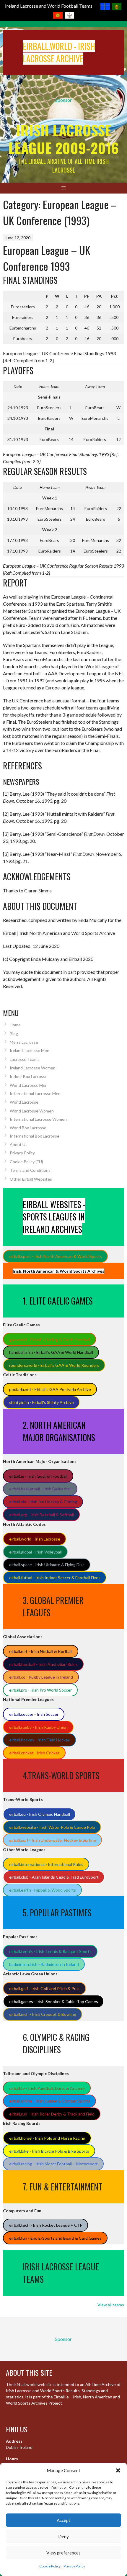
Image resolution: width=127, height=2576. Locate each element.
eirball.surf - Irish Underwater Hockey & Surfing (53, 1840)
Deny (63, 2536)
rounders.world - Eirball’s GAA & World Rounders (54, 1365)
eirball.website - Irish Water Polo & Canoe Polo (52, 1827)
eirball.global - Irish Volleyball (35, 1552)
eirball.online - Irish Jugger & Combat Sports (50, 2101)
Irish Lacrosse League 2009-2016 (63, 139)
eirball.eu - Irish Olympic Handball (40, 1814)
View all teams (111, 2305)
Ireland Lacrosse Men (30, 1050)
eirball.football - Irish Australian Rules (43, 1664)
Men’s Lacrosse (24, 1042)
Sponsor (63, 100)
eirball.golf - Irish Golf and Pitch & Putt (45, 1988)
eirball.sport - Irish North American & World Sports (56, 1256)
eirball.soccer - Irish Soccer (34, 1714)
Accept (63, 2520)
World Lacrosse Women (32, 1111)
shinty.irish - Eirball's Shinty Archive (41, 1402)
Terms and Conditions (30, 1170)
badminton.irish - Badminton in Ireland (44, 1964)
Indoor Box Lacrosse (29, 1076)
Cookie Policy (50, 2566)
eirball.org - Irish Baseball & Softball (41, 1515)
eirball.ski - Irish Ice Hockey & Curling (43, 1502)
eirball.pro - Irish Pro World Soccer (40, 1690)
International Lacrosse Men (35, 1093)
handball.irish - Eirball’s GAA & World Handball (51, 1352)
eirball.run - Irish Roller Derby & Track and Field (52, 2114)
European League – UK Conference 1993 (47, 258)
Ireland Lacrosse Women (33, 1068)
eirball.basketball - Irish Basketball (40, 1489)
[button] (118, 2470)
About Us (19, 1144)
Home (15, 1025)
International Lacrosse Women (38, 1119)
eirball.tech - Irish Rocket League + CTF (46, 2225)
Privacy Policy (74, 2566)
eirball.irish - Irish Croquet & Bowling (43, 2014)
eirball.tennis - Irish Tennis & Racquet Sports (50, 1951)
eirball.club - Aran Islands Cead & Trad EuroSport (54, 1877)
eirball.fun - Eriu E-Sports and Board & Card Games (55, 2238)
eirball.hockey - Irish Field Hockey (40, 1740)
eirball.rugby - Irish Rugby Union (38, 1727)
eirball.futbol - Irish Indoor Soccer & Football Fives (55, 1578)
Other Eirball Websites (31, 1179)
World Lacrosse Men (29, 1085)
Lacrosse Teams (25, 1059)
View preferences (63, 2553)
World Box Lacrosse (28, 1128)
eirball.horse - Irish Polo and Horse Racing (47, 2138)
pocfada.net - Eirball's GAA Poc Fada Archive (50, 1389)
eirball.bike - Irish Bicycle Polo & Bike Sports (49, 2151)
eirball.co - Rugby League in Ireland (41, 1677)
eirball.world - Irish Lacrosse (35, 1539)
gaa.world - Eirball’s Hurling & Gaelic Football (50, 1339)
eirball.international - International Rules (46, 1864)
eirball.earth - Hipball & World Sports (43, 1890)
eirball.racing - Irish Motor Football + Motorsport (53, 2164)
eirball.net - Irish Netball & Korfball (41, 1651)
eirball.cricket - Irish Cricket (34, 1753)
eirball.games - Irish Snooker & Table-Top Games (54, 2001)
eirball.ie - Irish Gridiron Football (38, 1476)
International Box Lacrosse (35, 1136)
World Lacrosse (24, 1102)
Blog (14, 1034)
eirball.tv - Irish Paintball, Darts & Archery (47, 2088)
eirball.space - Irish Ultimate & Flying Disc (47, 1565)
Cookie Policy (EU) (26, 1162)
